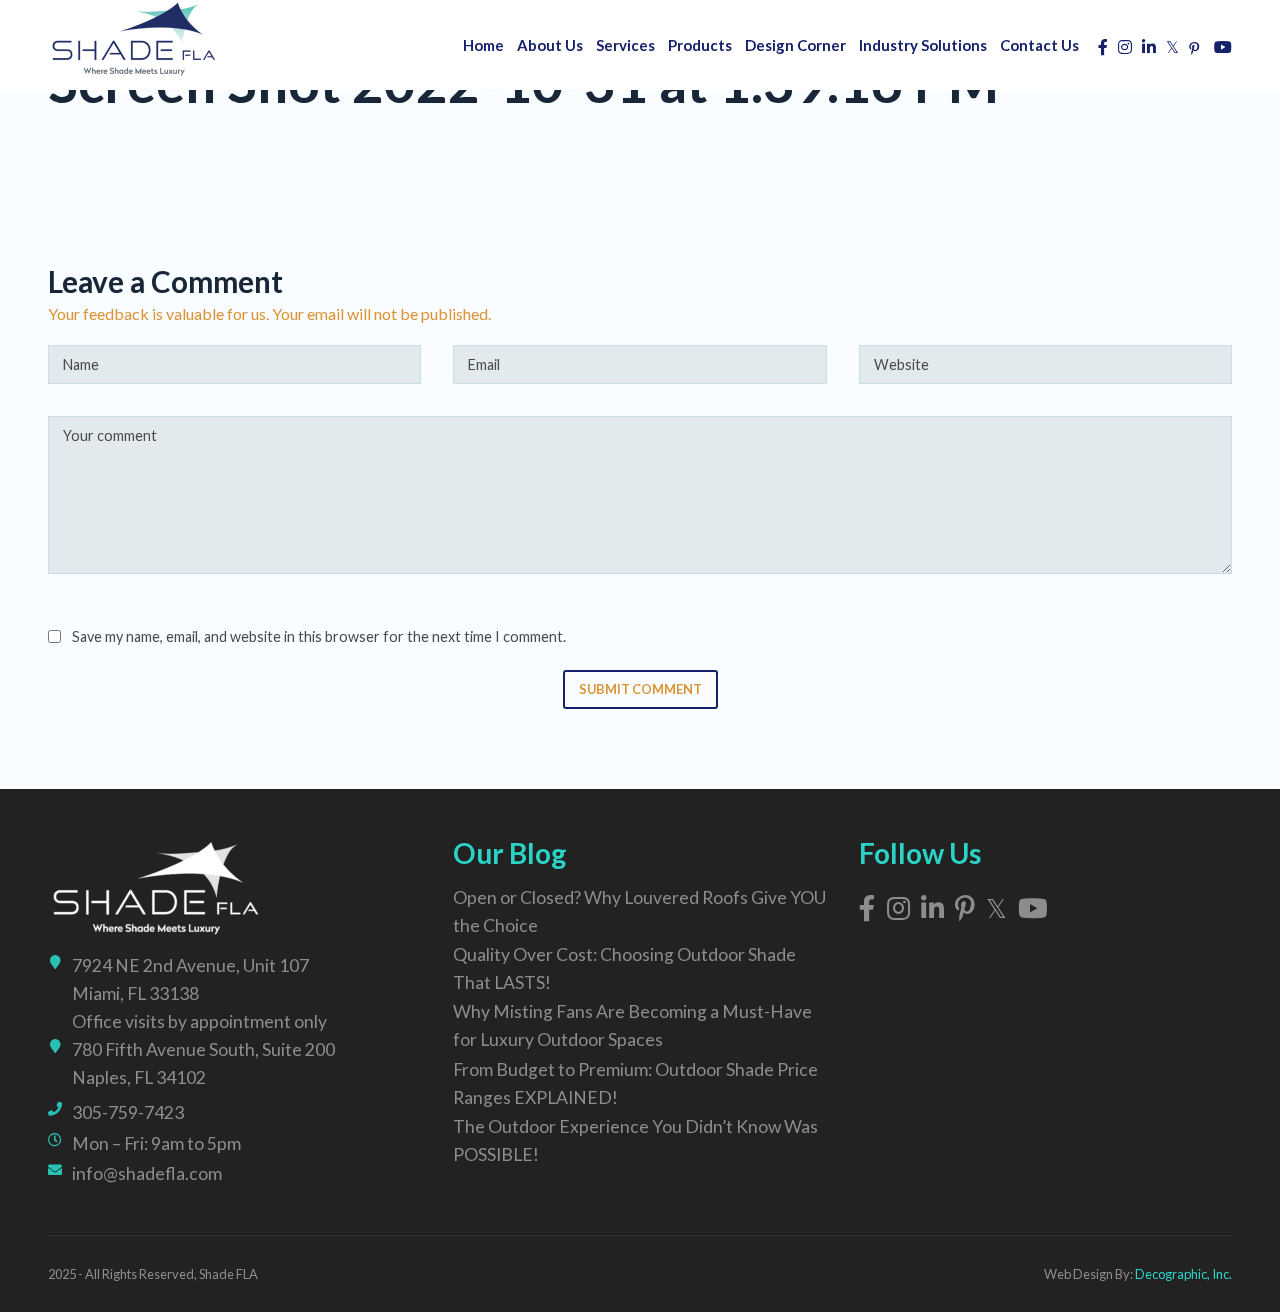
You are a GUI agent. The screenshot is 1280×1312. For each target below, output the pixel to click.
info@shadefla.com (147, 1173)
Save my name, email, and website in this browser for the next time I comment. (319, 636)
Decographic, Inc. (1183, 1274)
